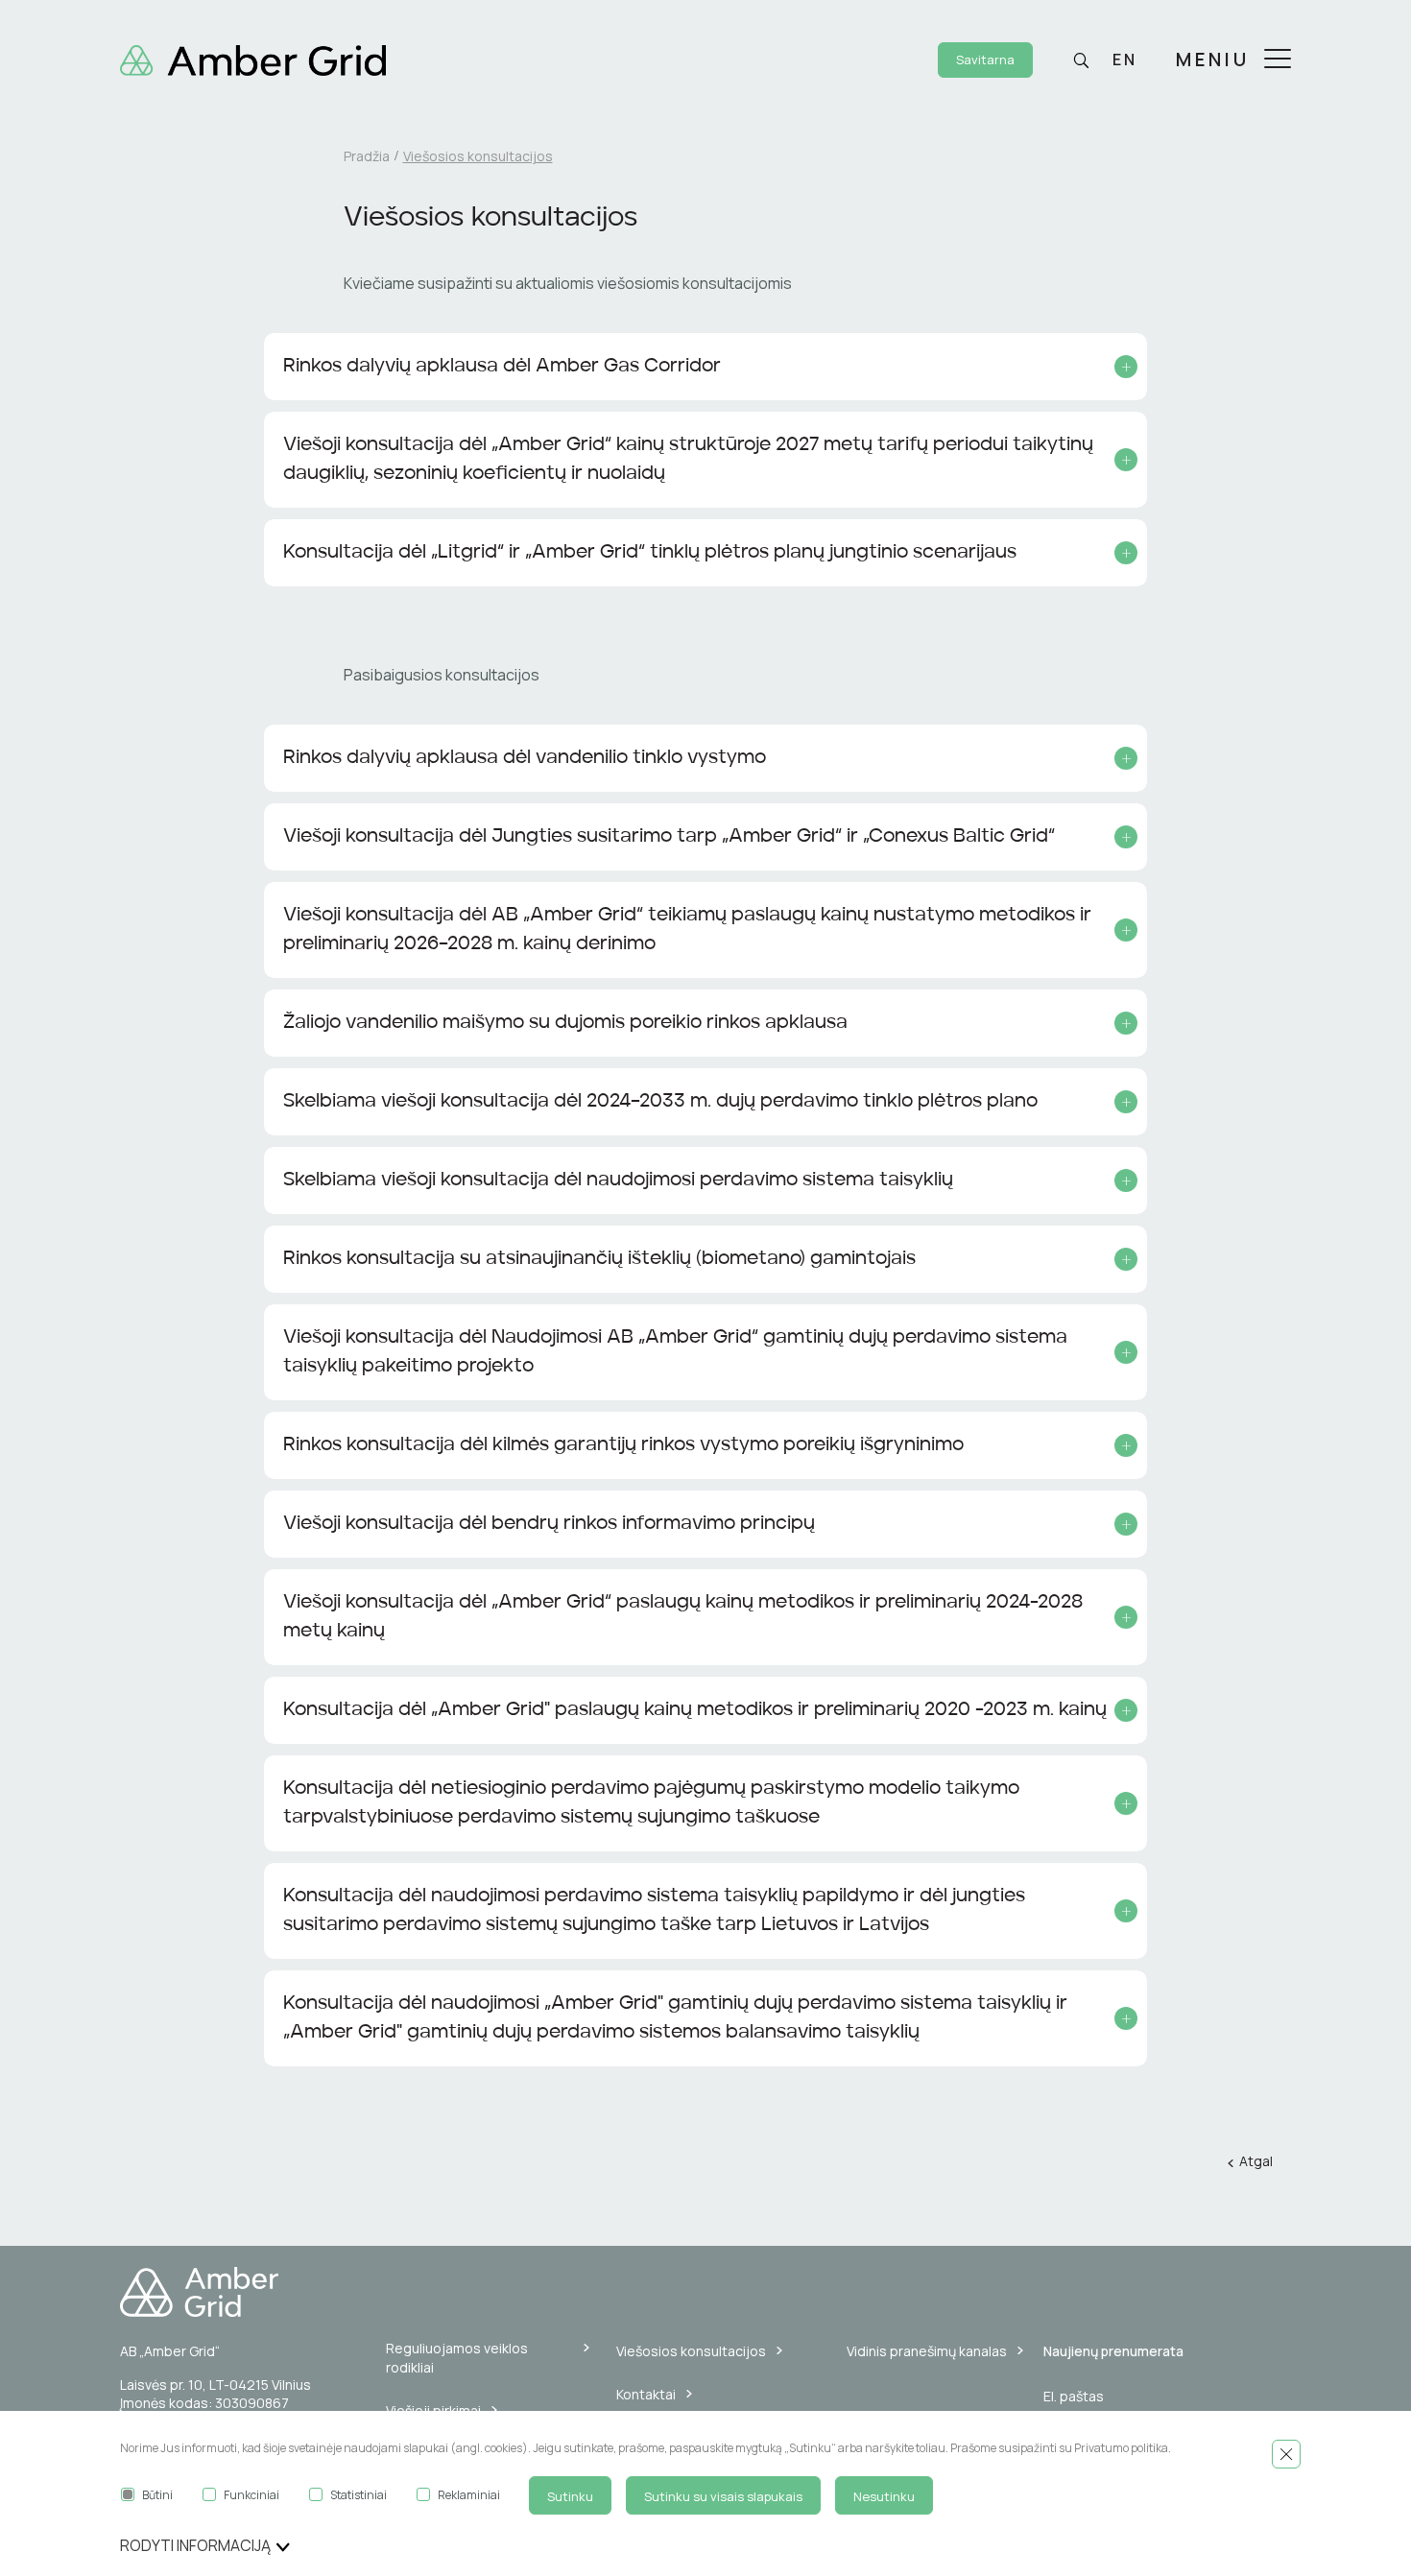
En (1125, 60)
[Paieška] (1081, 60)
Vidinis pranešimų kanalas (927, 2351)
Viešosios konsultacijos (691, 2351)
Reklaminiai (469, 2495)
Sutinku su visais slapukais (723, 2496)
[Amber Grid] (253, 59)
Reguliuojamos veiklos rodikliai (457, 2358)
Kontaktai (646, 2394)
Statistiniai (359, 2495)
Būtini (157, 2495)
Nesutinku (884, 2496)
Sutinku (570, 2496)
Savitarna (985, 60)
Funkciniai (251, 2495)
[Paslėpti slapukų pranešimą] (1286, 2454)
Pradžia (367, 156)
